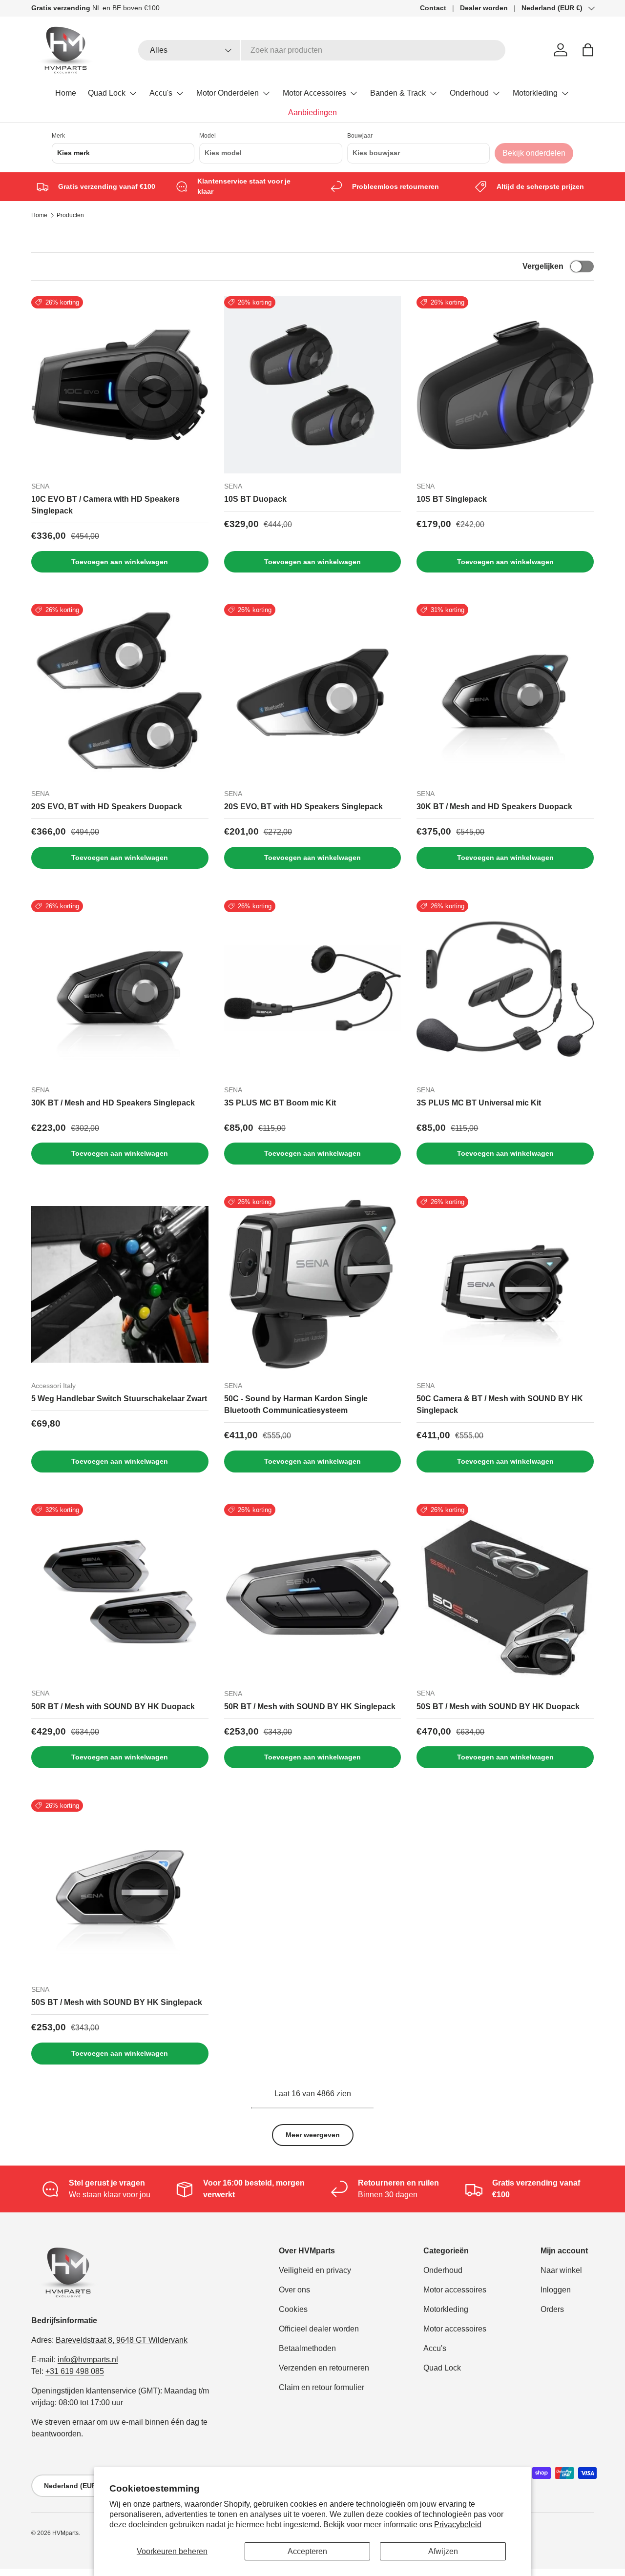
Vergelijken (543, 266)
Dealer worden (484, 8)
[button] (588, 50)
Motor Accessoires (314, 93)
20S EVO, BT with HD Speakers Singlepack (303, 807)
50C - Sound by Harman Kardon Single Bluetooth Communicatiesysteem (296, 1404)
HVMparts (65, 2533)
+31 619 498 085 (75, 2371)
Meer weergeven (313, 2135)
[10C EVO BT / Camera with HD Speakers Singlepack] (120, 385)
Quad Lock (107, 93)
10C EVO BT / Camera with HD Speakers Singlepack (105, 505)
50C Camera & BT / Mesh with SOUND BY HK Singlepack (500, 1404)
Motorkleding (535, 93)
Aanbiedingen (312, 112)
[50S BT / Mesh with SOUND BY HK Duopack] (505, 1592)
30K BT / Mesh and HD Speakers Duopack (494, 807)
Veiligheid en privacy (315, 2270)
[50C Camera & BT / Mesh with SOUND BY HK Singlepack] (505, 1284)
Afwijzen (443, 2551)
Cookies (293, 2309)
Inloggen (556, 2290)
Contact (433, 8)
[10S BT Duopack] (313, 385)
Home (66, 93)
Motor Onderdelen (228, 93)
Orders (552, 2309)
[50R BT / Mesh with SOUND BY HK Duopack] (120, 1592)
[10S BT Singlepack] (505, 385)
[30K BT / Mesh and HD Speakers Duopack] (505, 692)
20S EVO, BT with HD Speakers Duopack (107, 807)
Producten (70, 215)
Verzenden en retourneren (324, 2368)
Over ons (294, 2290)
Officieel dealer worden (319, 2329)
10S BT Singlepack (452, 499)
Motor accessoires (455, 2290)
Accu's (161, 93)
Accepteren (307, 2551)
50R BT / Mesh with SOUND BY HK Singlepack (310, 1707)
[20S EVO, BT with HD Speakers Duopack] (120, 692)
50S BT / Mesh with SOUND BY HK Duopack (498, 1707)
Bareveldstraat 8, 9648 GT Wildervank (122, 2340)
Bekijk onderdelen (534, 153)
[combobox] (322, 50)
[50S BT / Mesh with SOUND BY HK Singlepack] (120, 1888)
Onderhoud (469, 93)
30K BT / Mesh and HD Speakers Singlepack (113, 1103)
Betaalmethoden (307, 2348)
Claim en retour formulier (322, 2387)
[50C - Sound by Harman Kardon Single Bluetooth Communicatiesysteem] (313, 1284)
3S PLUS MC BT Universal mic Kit (479, 1103)
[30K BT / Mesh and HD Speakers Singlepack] (120, 989)
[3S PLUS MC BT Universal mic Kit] (505, 989)
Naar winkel (561, 2270)
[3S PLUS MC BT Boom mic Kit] (313, 989)
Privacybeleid (458, 2525)
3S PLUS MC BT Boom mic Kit (280, 1103)
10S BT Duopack (255, 499)
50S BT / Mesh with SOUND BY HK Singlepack (117, 2002)
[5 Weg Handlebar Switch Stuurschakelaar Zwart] (120, 1284)
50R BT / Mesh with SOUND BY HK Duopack (113, 1707)
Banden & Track (398, 93)
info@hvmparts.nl (88, 2360)
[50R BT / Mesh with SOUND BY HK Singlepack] (313, 1592)
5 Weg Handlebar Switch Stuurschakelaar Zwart (119, 1399)
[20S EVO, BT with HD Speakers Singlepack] (313, 692)
